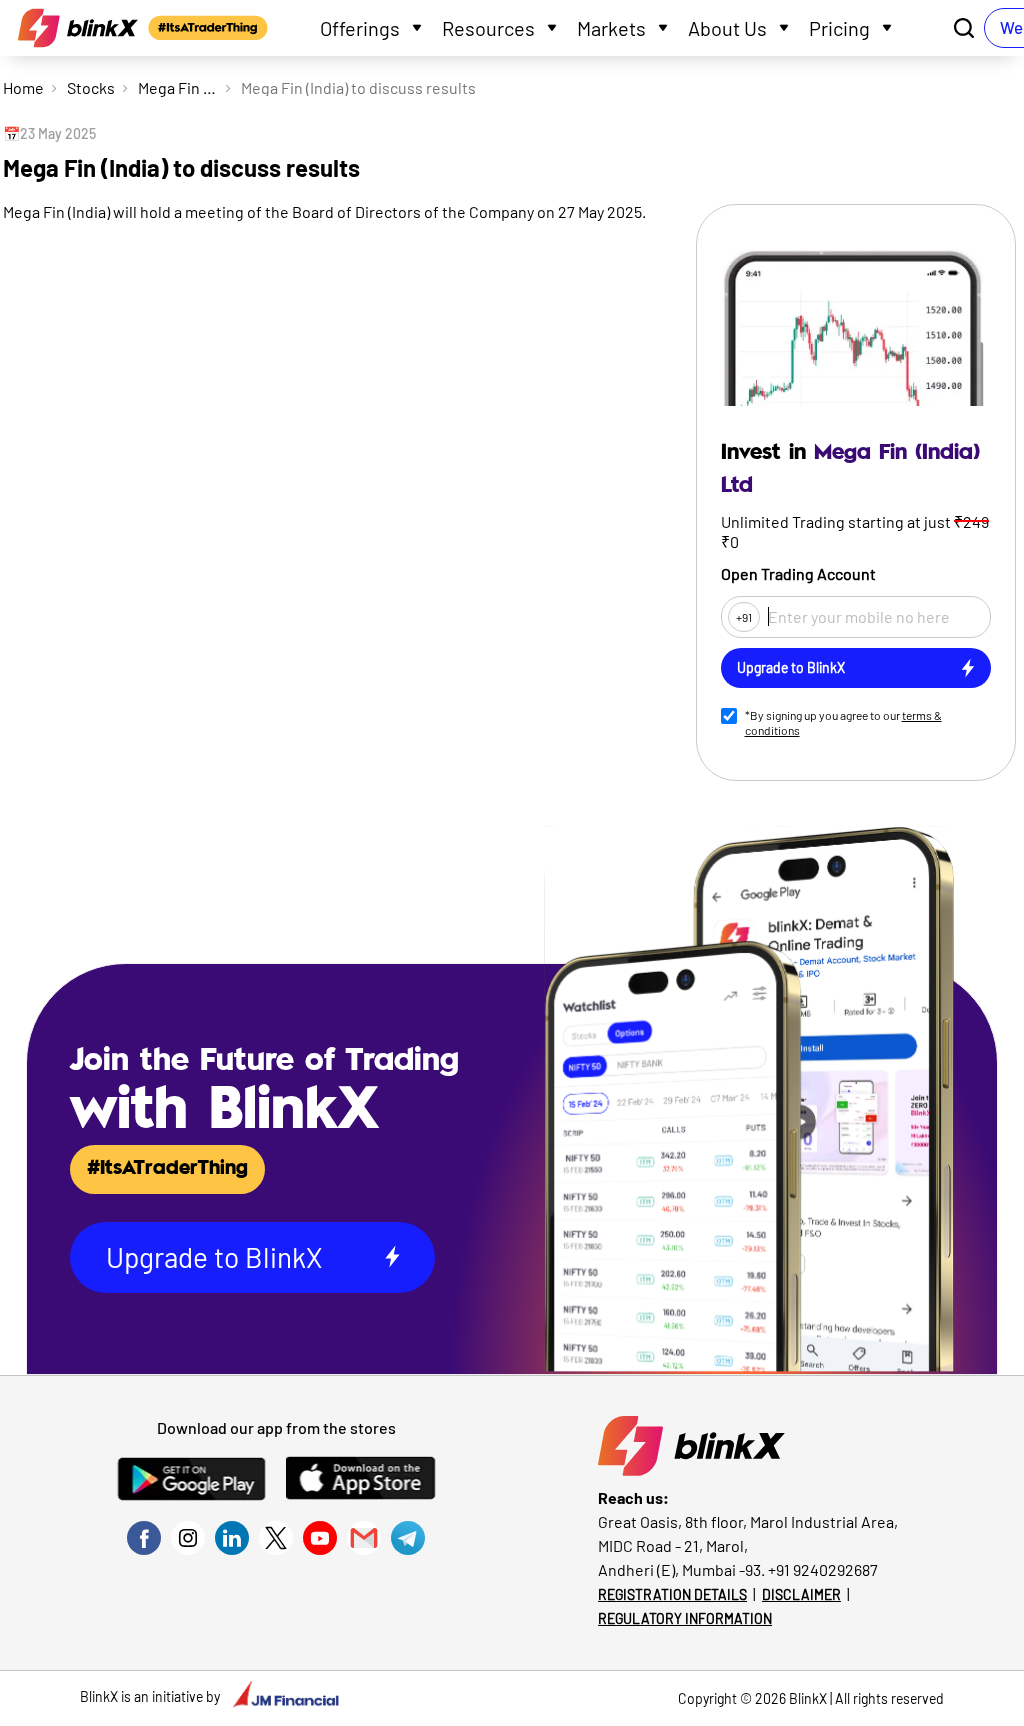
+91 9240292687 (823, 1569)
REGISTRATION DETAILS (672, 1594)
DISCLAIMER (801, 1594)
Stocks (91, 87)
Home (23, 87)
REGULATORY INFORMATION (685, 1618)
